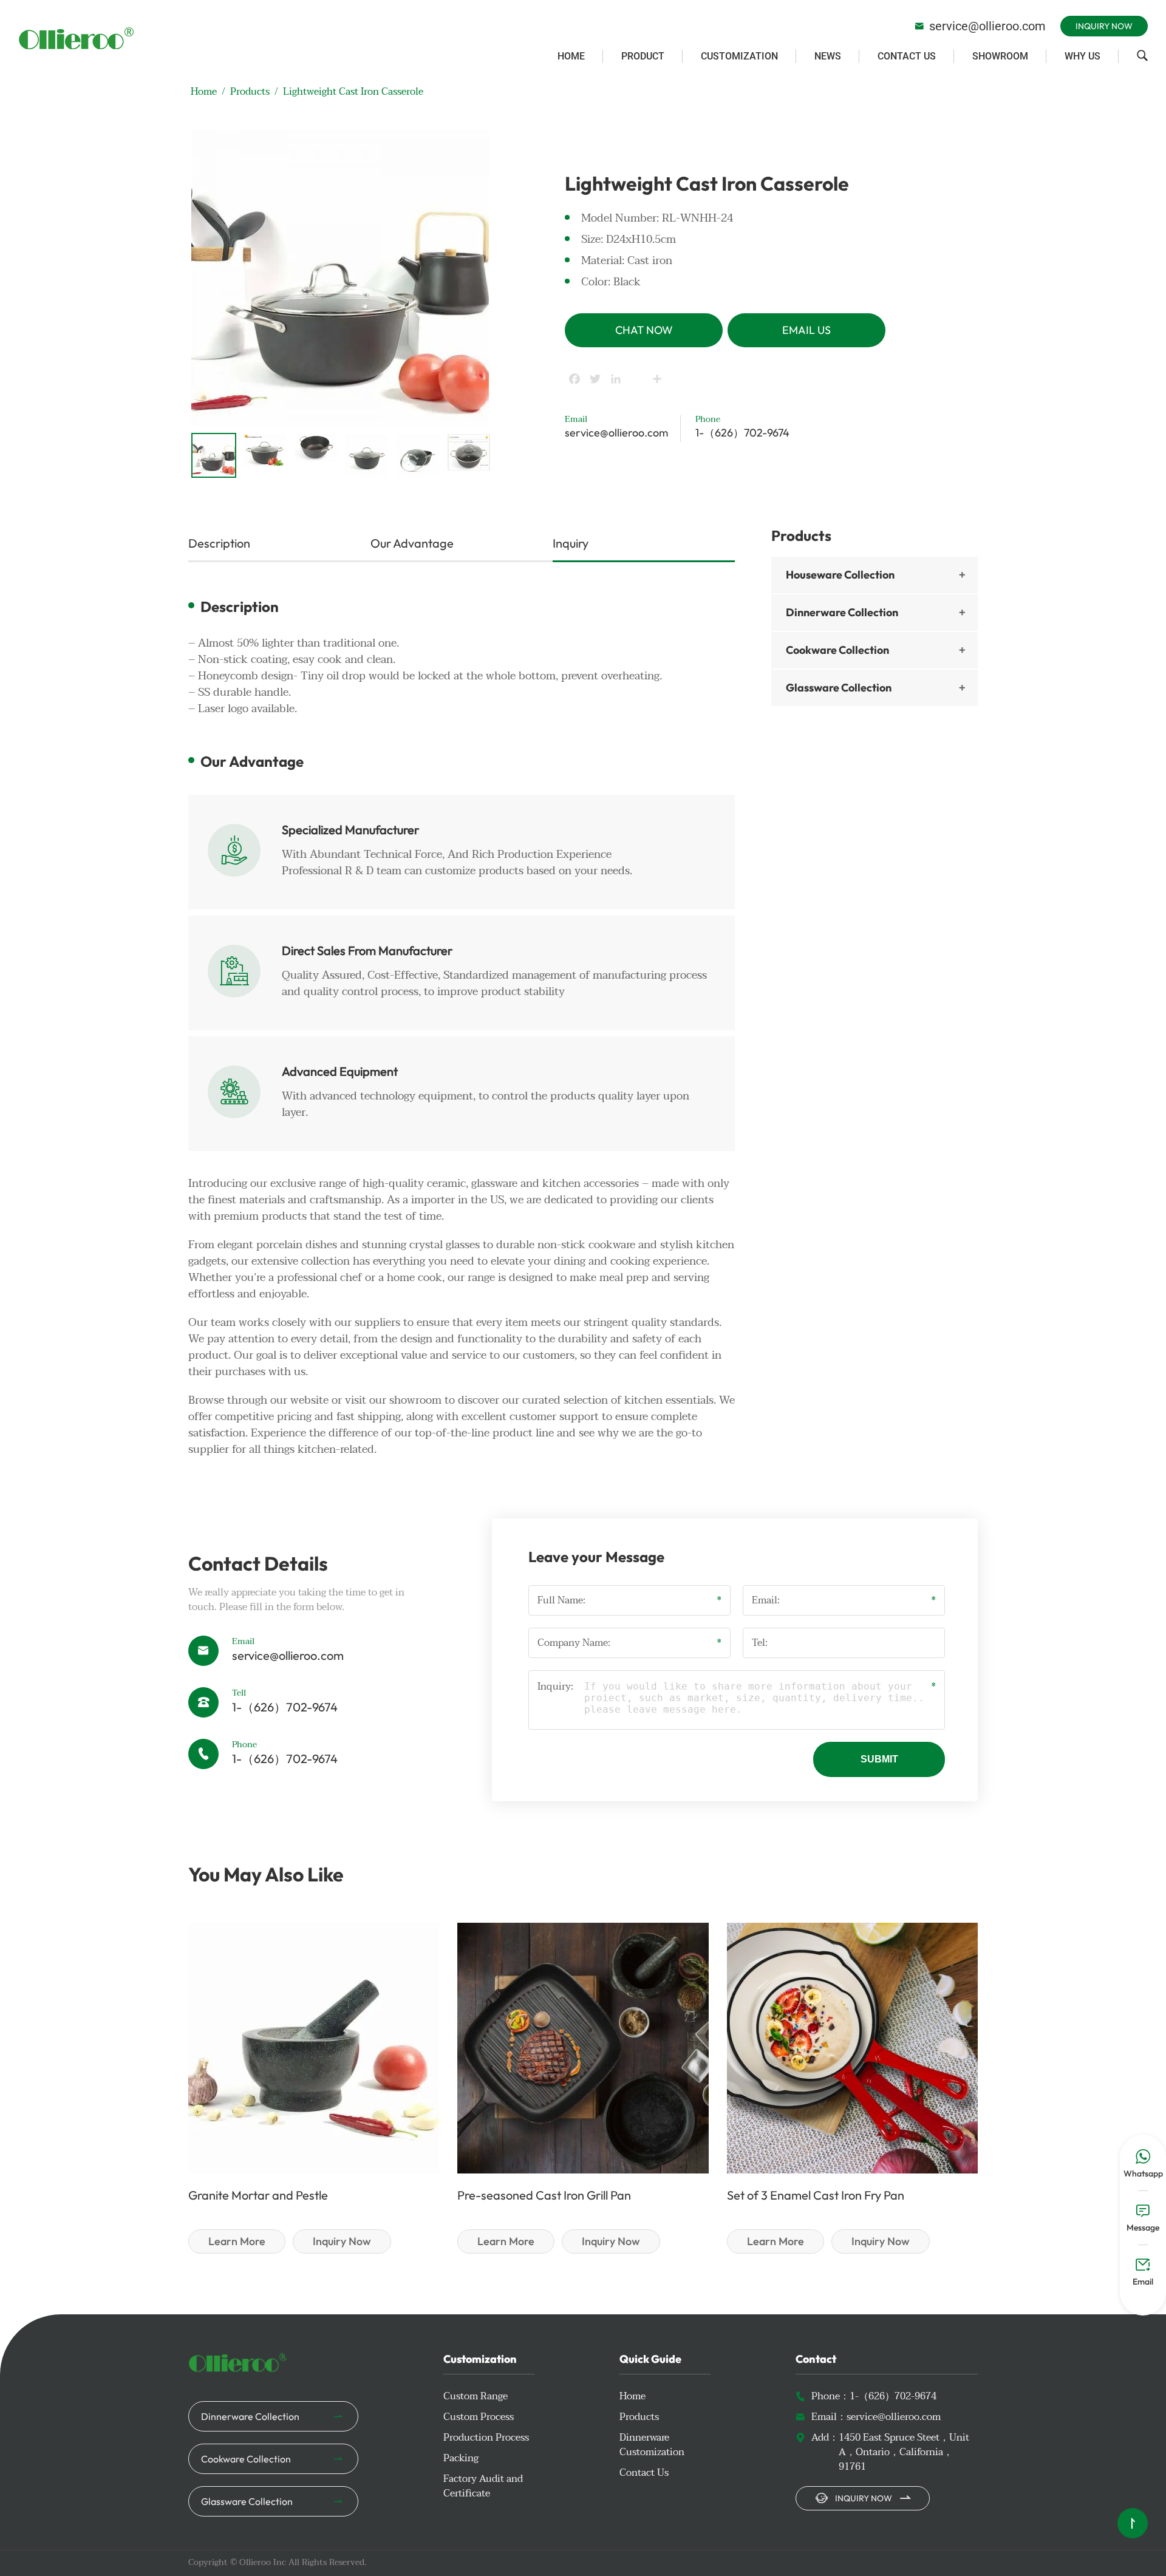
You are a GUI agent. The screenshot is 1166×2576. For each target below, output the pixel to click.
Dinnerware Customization (652, 2445)
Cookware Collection (837, 650)
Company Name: (574, 1643)
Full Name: (561, 1600)
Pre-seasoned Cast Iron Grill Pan (544, 2195)
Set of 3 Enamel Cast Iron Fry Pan (816, 2195)
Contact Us (644, 2473)
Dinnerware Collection (842, 612)
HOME (571, 56)
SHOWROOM (1000, 56)
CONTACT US (907, 56)
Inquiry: (555, 1687)
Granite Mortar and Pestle (258, 2195)
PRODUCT (643, 56)
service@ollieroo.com (980, 26)
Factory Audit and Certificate (483, 2486)
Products (250, 92)
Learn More (237, 2241)
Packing (461, 2458)
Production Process (486, 2438)
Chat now (644, 330)
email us (806, 330)
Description (219, 543)
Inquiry (571, 543)
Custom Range (476, 2396)
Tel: (760, 1643)
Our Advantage (412, 543)
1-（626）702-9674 (742, 433)
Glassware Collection (839, 688)
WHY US (1082, 56)
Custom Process (479, 2417)
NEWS (828, 56)
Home (204, 92)
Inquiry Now (1104, 26)
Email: (766, 1600)
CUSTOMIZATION (739, 56)
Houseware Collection (840, 575)
